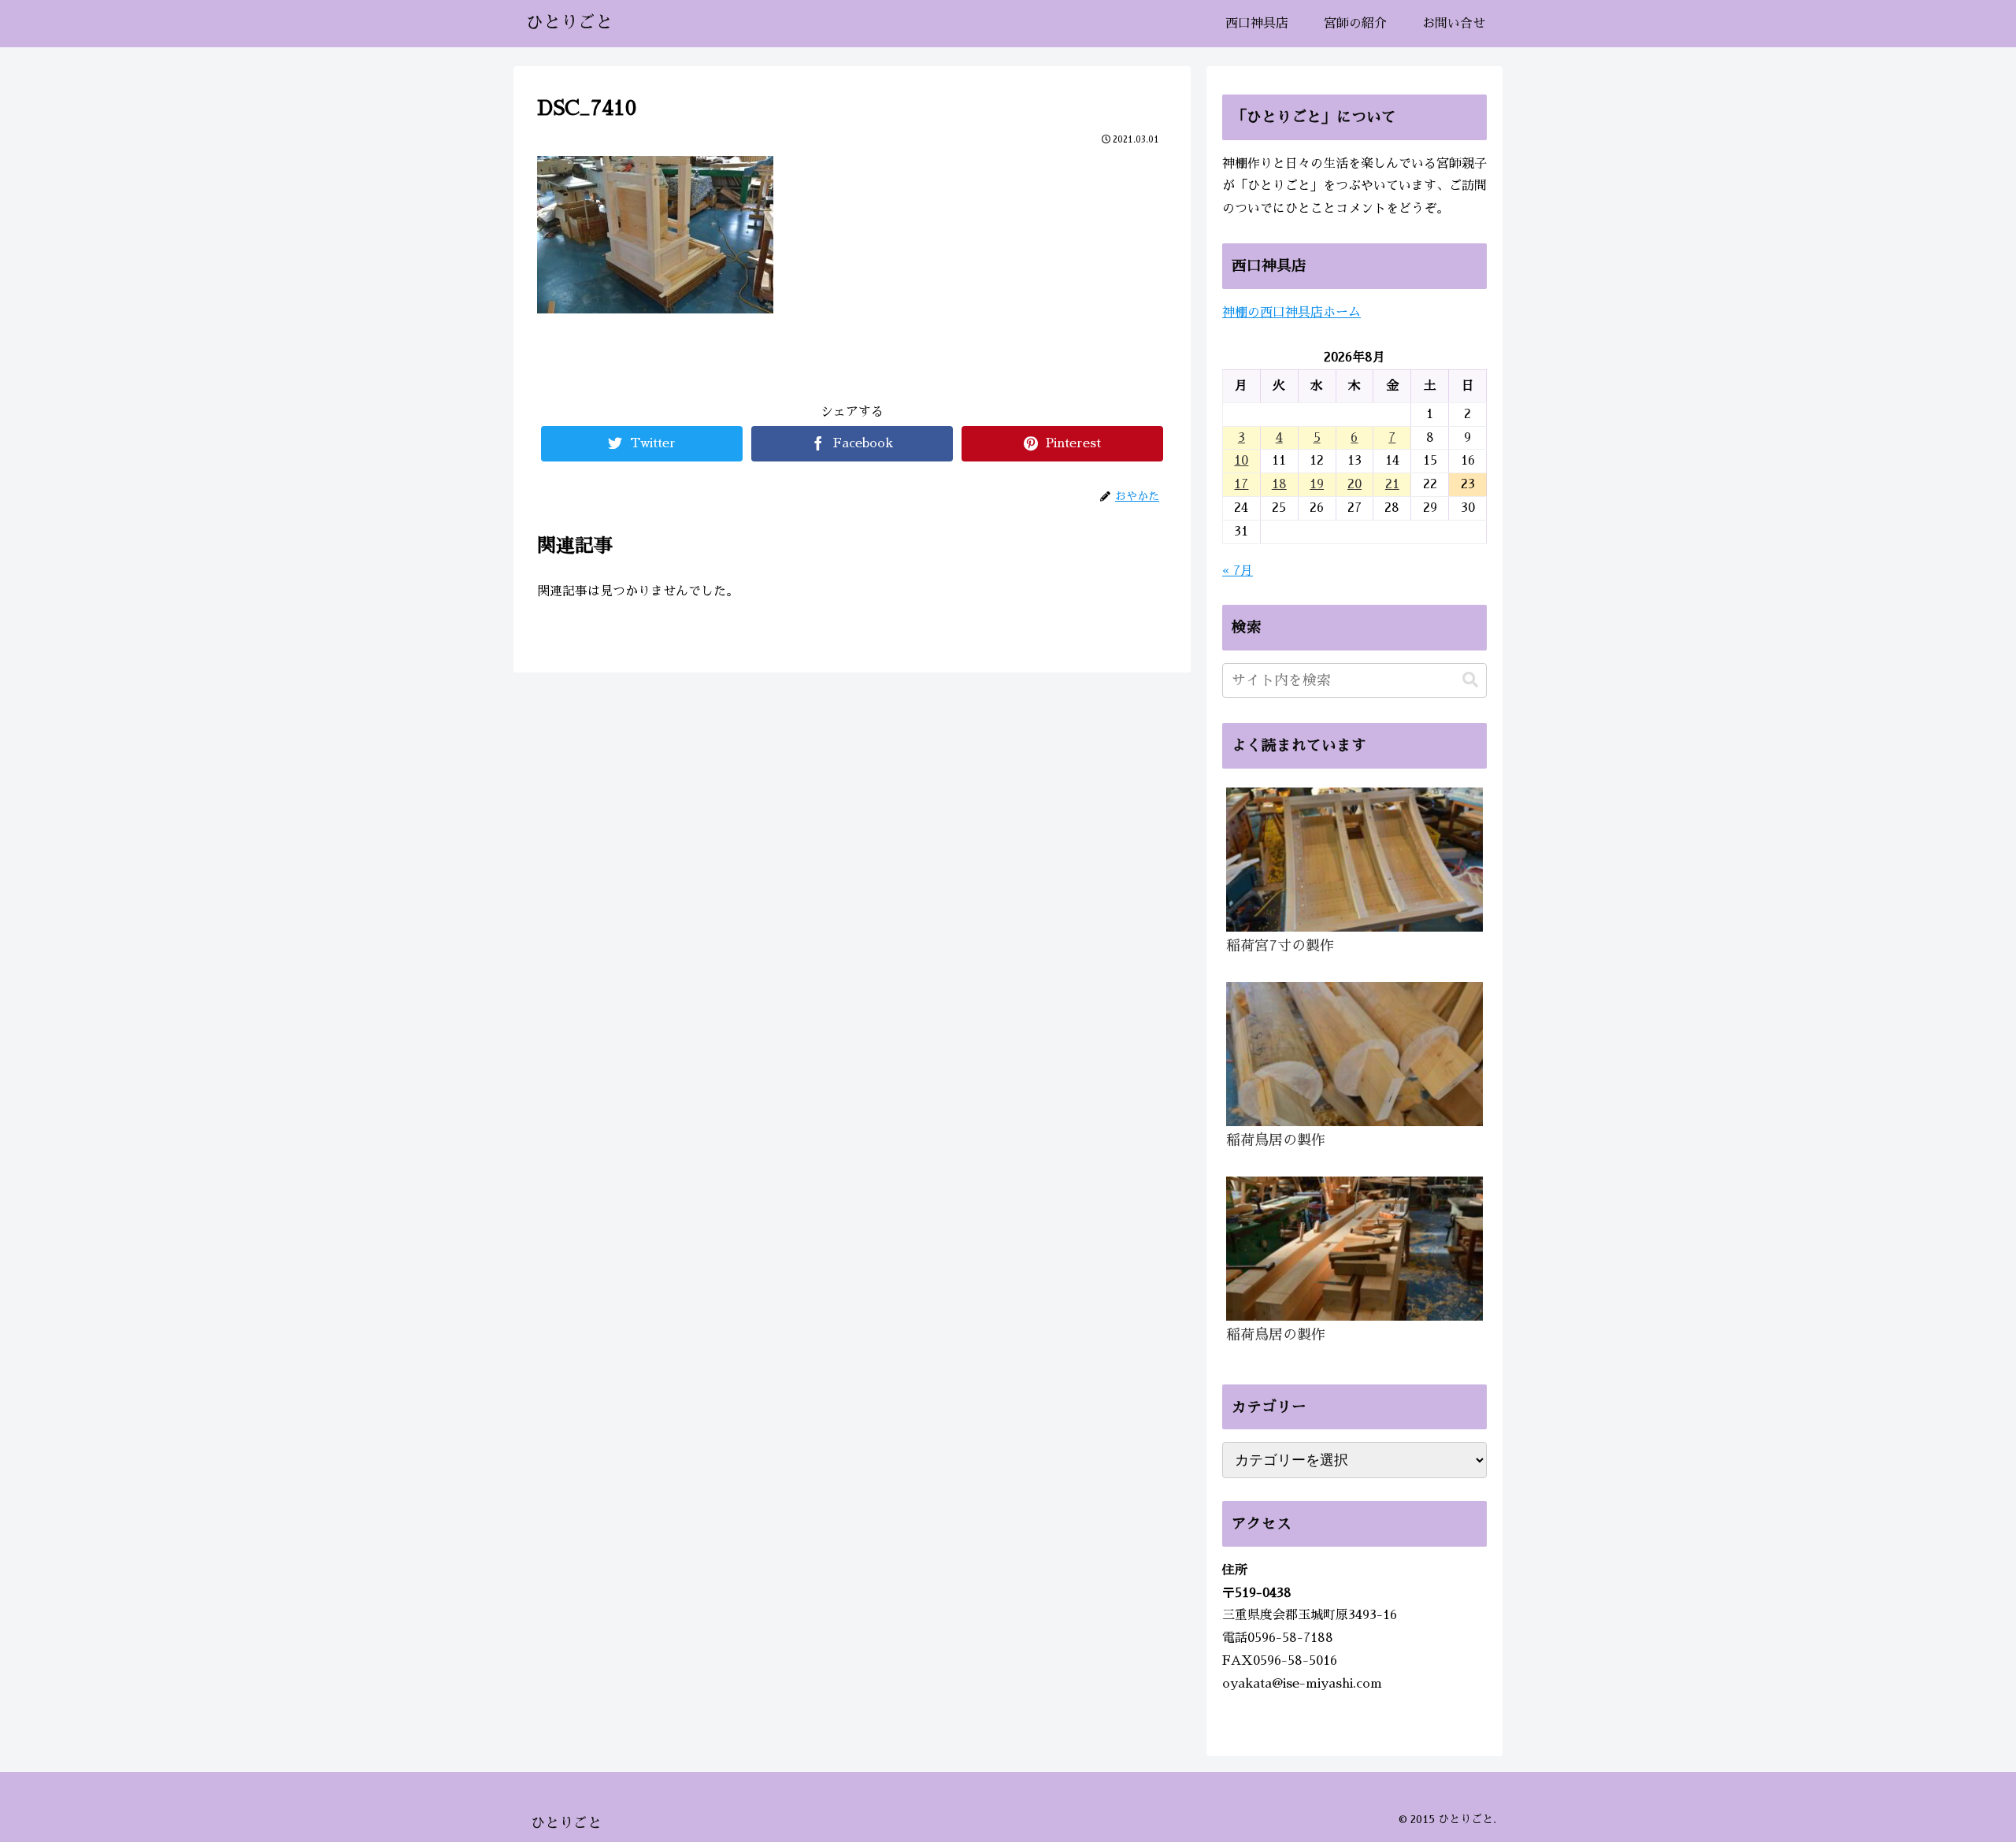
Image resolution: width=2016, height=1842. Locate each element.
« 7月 (1238, 571)
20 (1354, 484)
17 (1241, 484)
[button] (1470, 680)
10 (1241, 461)
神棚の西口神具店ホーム (1291, 313)
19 (1317, 484)
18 (1279, 484)
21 (1392, 484)
